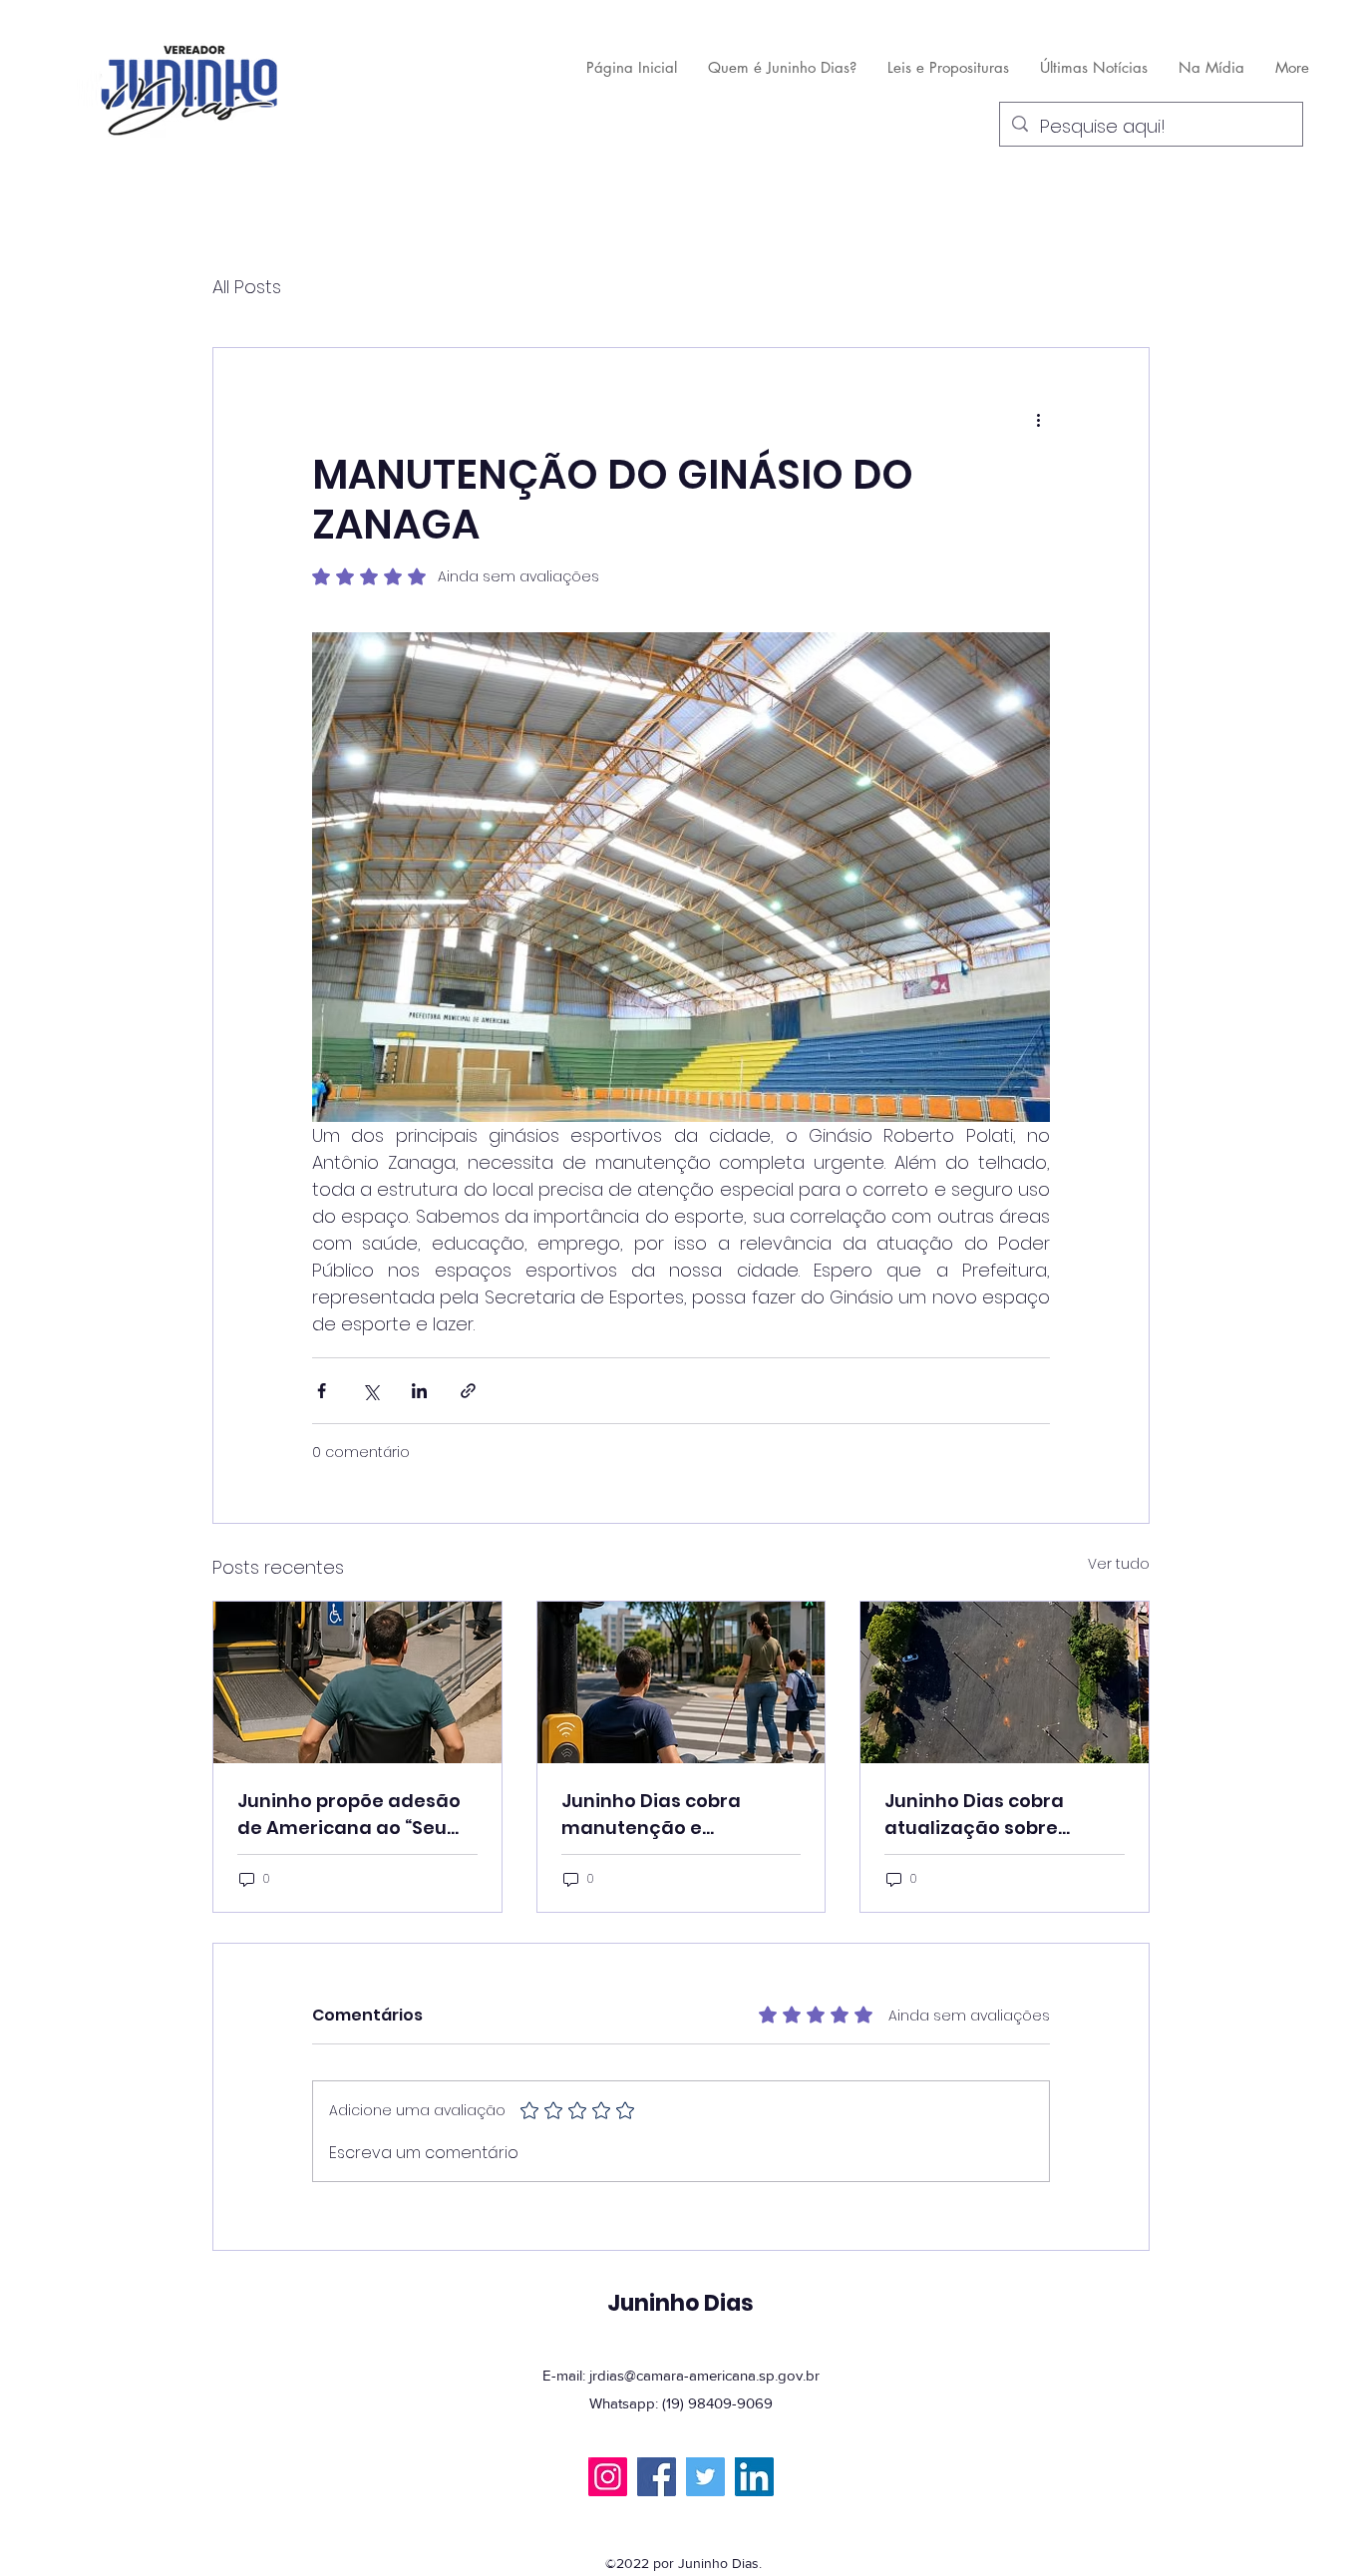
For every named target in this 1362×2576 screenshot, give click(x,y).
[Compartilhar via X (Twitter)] (370, 1391)
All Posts (247, 287)
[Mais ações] (1038, 420)
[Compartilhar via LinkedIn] (419, 1391)
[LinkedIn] (754, 2477)
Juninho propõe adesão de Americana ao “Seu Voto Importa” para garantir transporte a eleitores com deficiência (349, 1815)
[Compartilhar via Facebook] (322, 1391)
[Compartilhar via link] (468, 1391)
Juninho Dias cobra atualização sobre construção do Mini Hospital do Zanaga (977, 1815)
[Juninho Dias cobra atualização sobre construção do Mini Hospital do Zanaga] (1005, 1682)
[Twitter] (705, 2477)
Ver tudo (1119, 1564)
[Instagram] (608, 2477)
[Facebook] (657, 2477)
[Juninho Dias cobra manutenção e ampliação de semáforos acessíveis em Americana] (681, 1682)
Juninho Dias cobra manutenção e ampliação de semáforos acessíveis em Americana (665, 1815)
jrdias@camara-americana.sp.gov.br (704, 2375)
